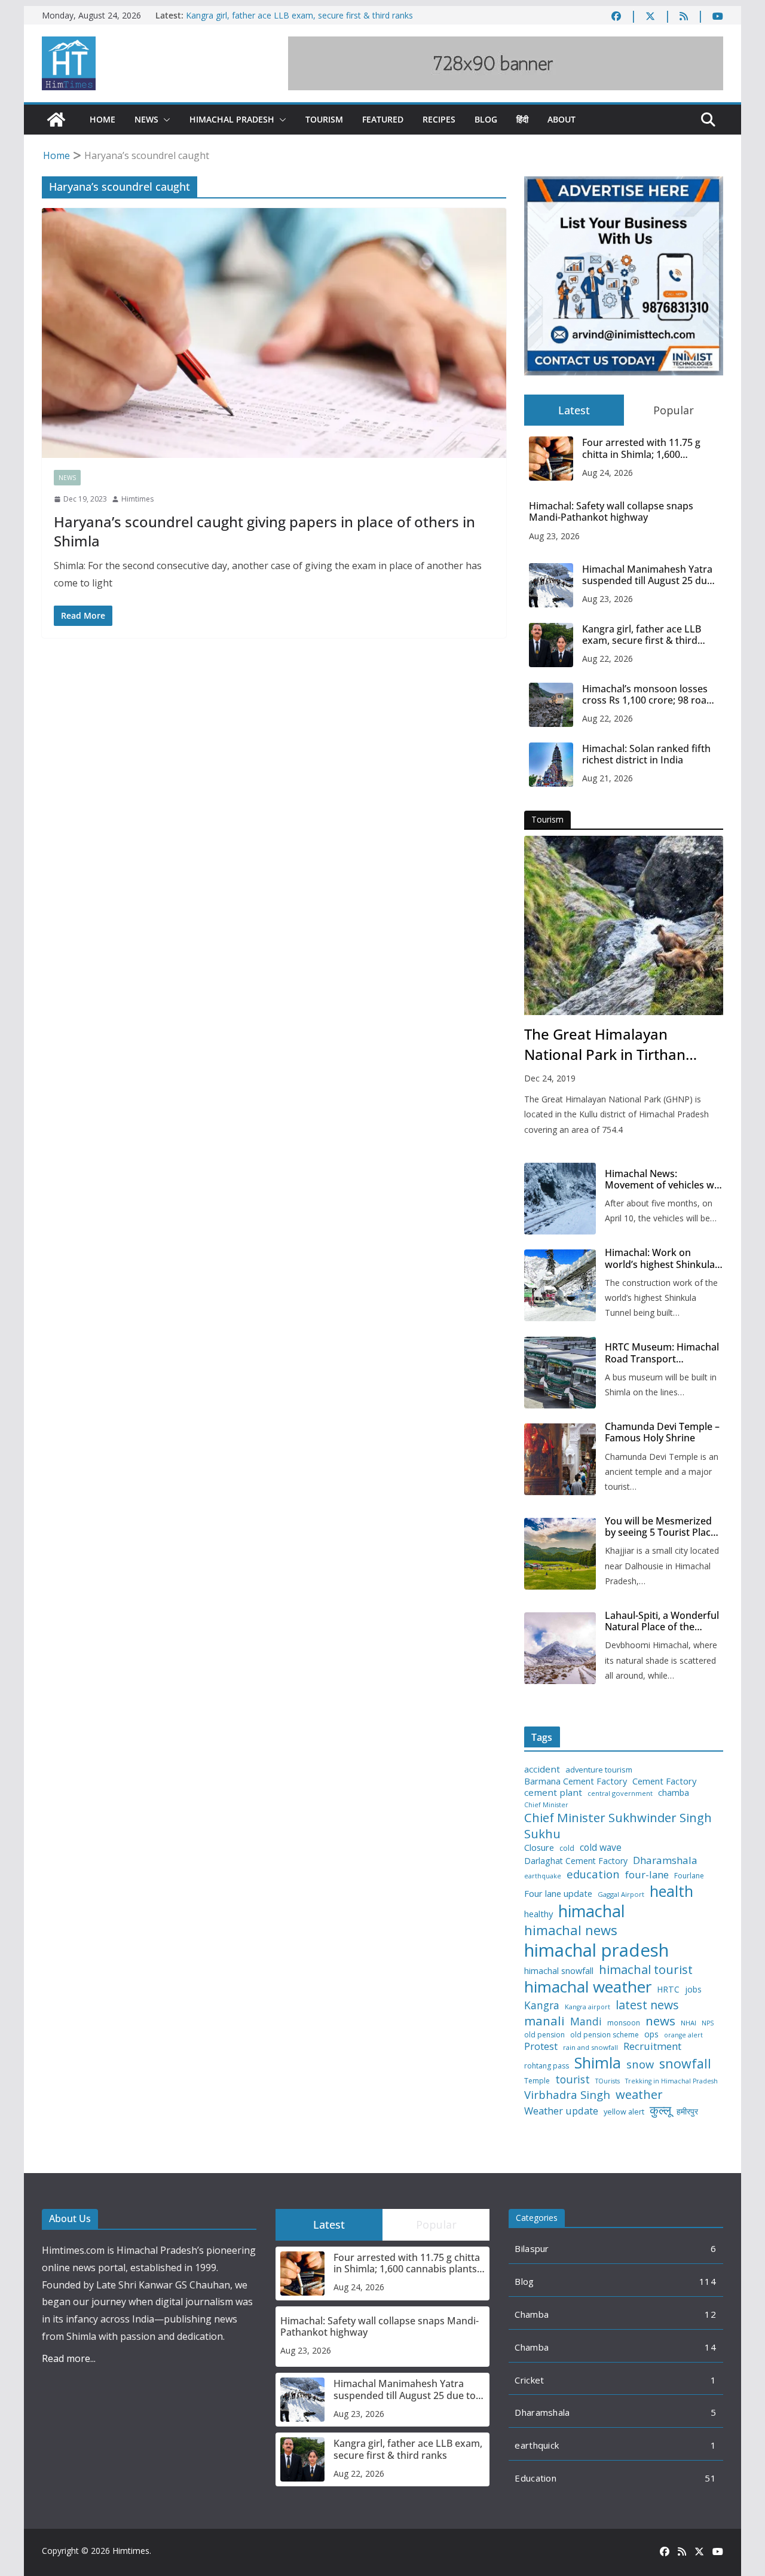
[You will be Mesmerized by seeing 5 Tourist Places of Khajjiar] (560, 1554)
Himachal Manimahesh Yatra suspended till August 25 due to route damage (647, 575)
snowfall (685, 2064)
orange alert (683, 2035)
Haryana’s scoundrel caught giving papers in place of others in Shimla (264, 531)
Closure (539, 1848)
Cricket (529, 2380)
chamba (674, 1793)
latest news (647, 2005)
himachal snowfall (559, 1971)
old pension (544, 2035)
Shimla (598, 2063)
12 (710, 2314)
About (561, 119)
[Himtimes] (56, 120)
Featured (383, 119)
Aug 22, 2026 (608, 658)
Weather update (561, 2111)
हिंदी (522, 119)
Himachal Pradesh (232, 119)
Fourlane (689, 1876)
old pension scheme (605, 2035)
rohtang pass (547, 2066)
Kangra (542, 2005)
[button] (164, 120)
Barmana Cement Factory (576, 1781)
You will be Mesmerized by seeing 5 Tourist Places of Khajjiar (663, 1527)
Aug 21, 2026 (608, 778)
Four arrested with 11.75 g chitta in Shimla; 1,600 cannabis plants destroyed (642, 448)
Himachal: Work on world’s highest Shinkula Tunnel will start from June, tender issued (660, 1258)
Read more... (69, 2358)
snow (640, 2064)
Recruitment (652, 2046)
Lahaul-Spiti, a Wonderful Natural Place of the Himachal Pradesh (662, 1621)
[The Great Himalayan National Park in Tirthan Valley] (624, 925)
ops (651, 2034)
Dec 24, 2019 (550, 1078)
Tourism (324, 119)
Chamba (532, 2314)
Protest (541, 2046)
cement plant (553, 1793)
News (146, 119)
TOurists (608, 2081)
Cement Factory (664, 1781)
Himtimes (137, 499)
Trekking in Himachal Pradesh (671, 2081)
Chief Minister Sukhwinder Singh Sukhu (618, 1825)
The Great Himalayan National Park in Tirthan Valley (605, 1044)
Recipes (439, 119)
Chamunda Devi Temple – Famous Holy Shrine (662, 1432)
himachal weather (588, 1987)
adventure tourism (599, 1770)
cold (567, 1848)
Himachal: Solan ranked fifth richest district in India (646, 754)
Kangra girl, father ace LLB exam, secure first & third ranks (299, 15)
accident (542, 1769)
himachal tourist (646, 1969)
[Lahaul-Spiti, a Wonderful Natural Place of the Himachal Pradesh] (560, 1648)
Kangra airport (587, 2007)
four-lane (647, 1875)
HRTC (668, 1990)
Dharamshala (665, 1860)
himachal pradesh (596, 1950)
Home (102, 119)
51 (710, 2478)
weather (639, 2094)
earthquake (543, 1876)
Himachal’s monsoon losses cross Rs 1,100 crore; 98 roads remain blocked (650, 695)
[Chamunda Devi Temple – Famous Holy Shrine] (560, 1459)
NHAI (688, 2023)
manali (544, 2021)
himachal (592, 1911)
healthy (538, 1914)
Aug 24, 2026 (608, 473)
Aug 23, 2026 (554, 536)
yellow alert (624, 2112)
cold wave (601, 1847)
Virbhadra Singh (567, 2095)
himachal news (571, 1930)
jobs (693, 1990)
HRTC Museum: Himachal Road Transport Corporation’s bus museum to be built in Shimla (662, 1353)
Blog (486, 119)
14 (710, 2347)
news (660, 2021)
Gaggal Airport (621, 1894)
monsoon (624, 2023)
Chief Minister (546, 1805)
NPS (708, 2023)
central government (620, 1793)
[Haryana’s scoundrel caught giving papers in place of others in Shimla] (274, 333)
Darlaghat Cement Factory (576, 1861)
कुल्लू (660, 2110)
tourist (573, 2080)
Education (535, 2478)
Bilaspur (532, 2248)
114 (708, 2281)
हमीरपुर (687, 2112)
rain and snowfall (590, 2048)
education (593, 1874)
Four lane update (558, 1894)
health (671, 1891)
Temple (537, 2081)
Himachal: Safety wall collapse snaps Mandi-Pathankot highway (611, 512)
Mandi (586, 2022)
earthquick (537, 2445)
